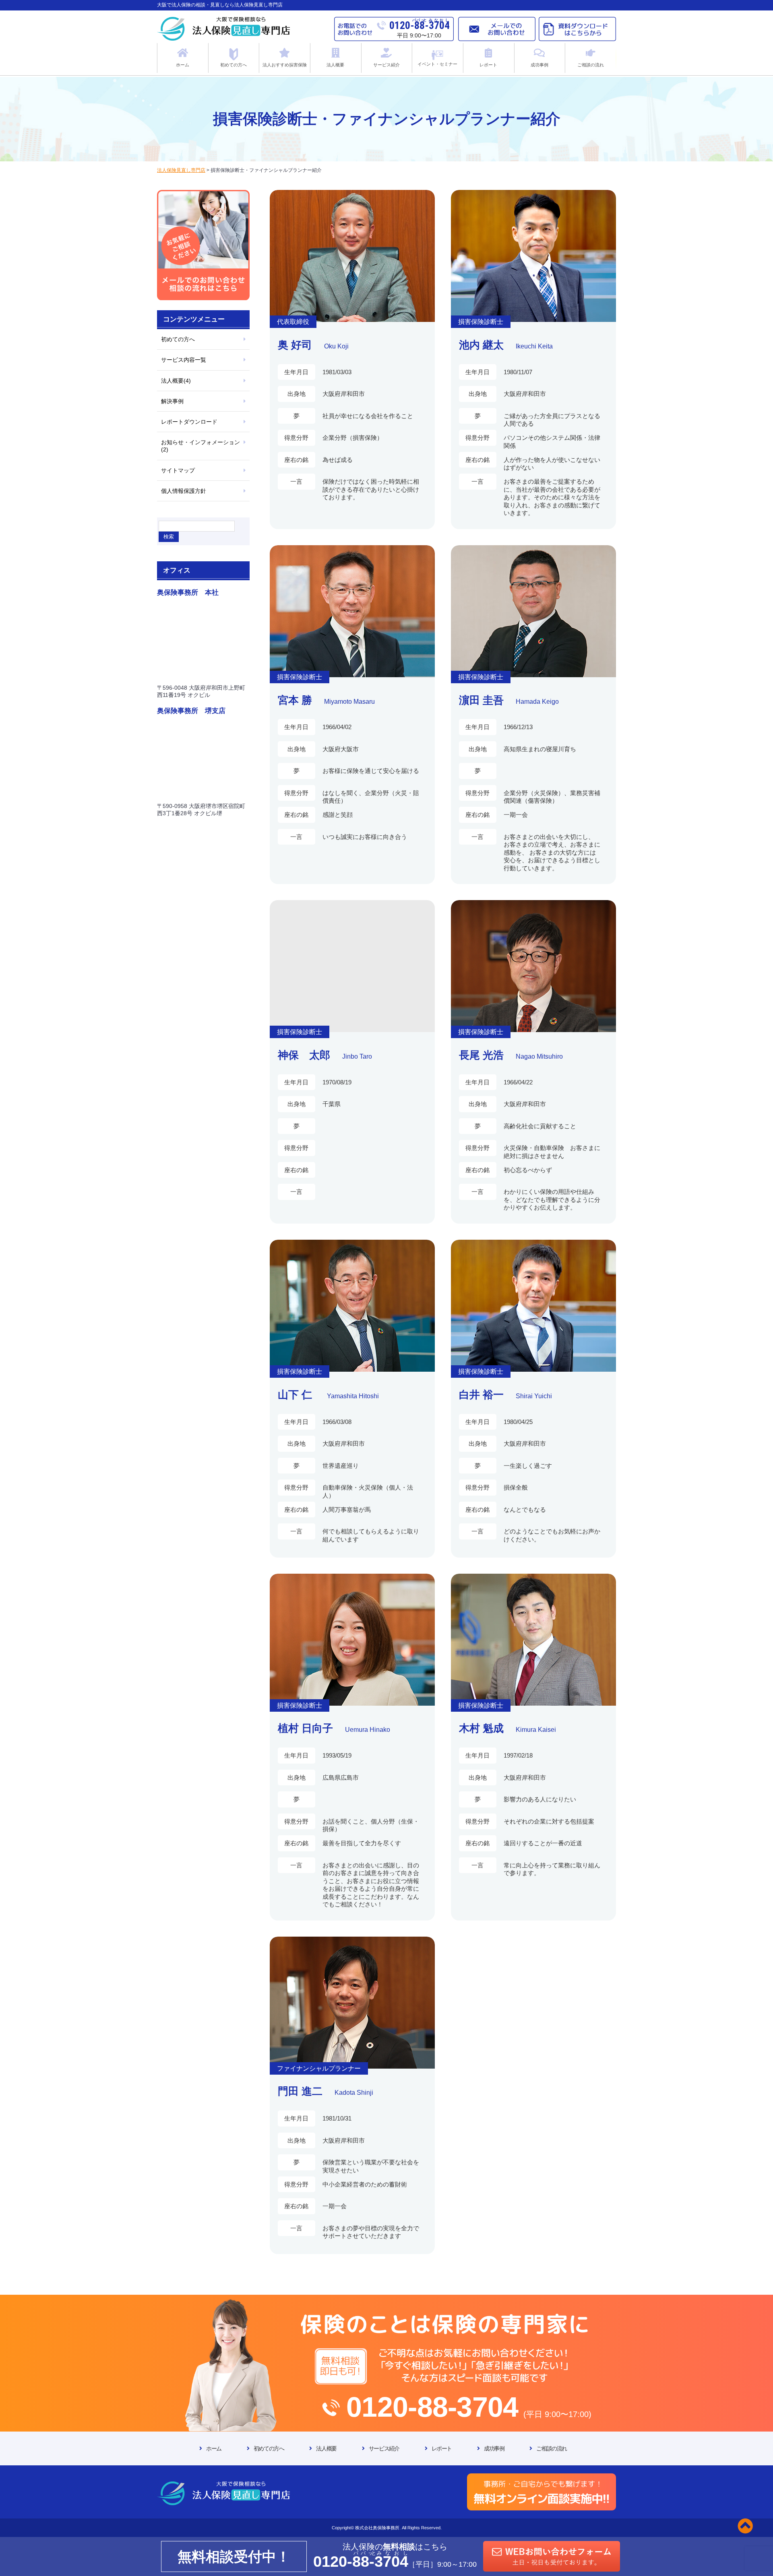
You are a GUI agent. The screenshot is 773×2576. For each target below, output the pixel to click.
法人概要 (326, 2448)
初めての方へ (178, 339)
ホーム (214, 2448)
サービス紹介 (384, 2448)
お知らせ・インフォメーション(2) (200, 446)
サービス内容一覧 (184, 360)
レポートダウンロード (189, 422)
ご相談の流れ (552, 2448)
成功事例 (494, 2448)
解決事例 (172, 401)
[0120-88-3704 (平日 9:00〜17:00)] (386, 2303)
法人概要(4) (176, 381)
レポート (442, 2448)
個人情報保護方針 (184, 491)
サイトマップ (178, 470)
